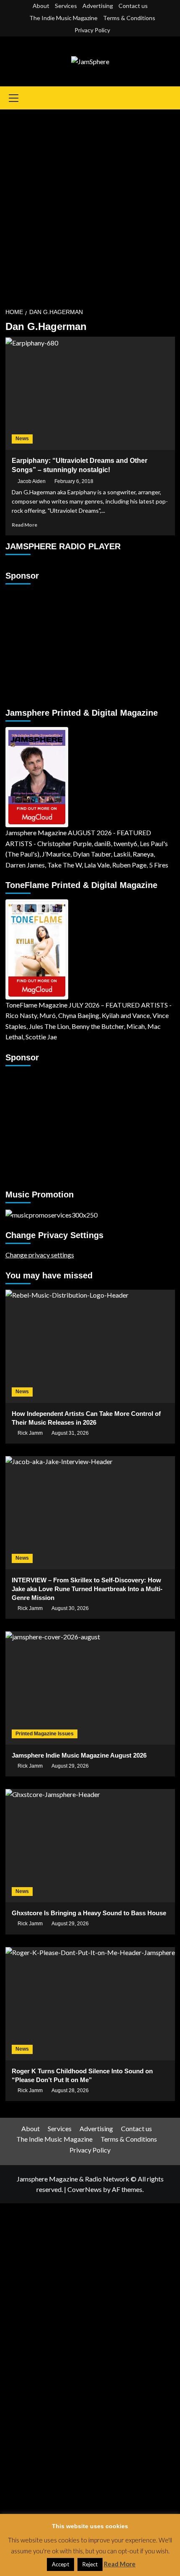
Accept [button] (60, 2564)
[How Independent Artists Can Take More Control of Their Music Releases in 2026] (90, 1346)
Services (66, 6)
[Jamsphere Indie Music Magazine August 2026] (90, 1688)
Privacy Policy (92, 30)
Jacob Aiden (32, 481)
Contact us (133, 6)
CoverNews (85, 2189)
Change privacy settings (40, 1255)
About (41, 6)
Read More (24, 525)
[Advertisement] (90, 204)
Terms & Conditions (129, 18)
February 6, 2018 (74, 481)
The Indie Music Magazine (63, 18)
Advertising (98, 6)
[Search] (170, 98)
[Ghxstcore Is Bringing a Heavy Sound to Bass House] (90, 1846)
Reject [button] (90, 2564)
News (22, 439)
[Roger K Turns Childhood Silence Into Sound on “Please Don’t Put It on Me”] (90, 2004)
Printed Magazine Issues (45, 1734)
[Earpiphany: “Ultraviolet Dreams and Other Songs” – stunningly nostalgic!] (90, 393)
